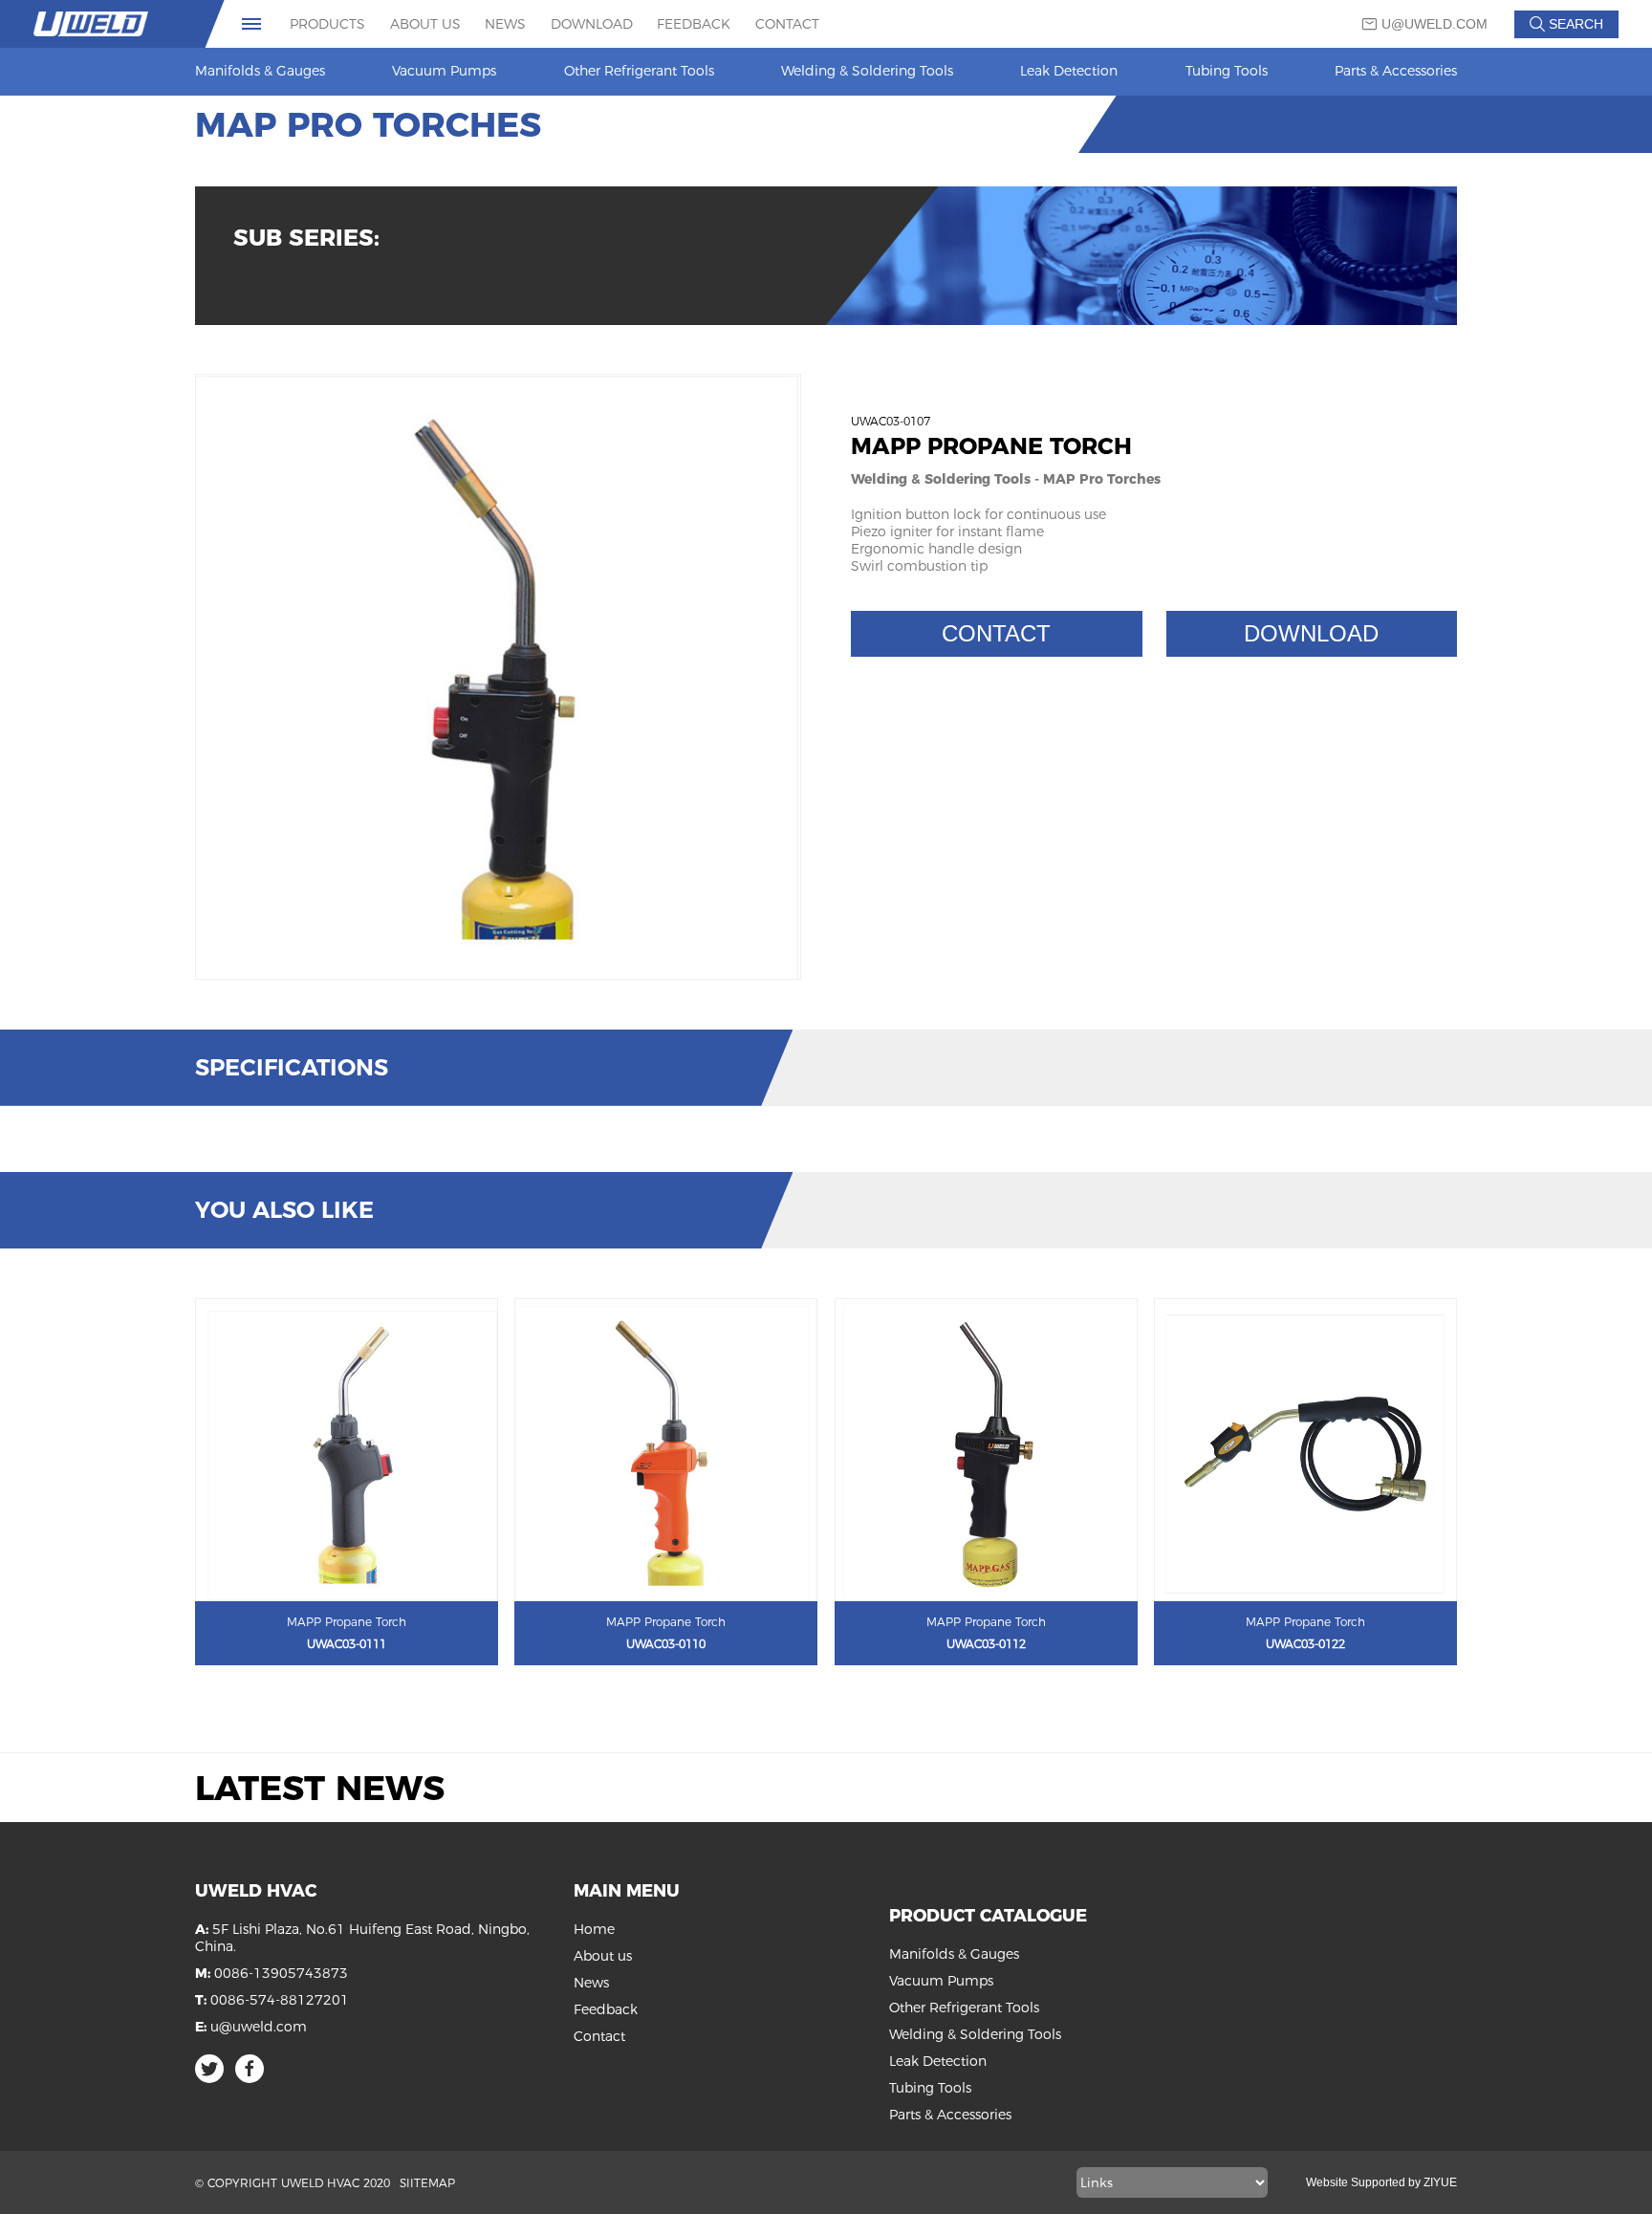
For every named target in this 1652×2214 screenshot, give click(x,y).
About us (425, 24)
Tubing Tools (1227, 71)
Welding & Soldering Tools (867, 71)
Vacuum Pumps (444, 71)
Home (594, 1929)
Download (592, 24)
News (505, 24)
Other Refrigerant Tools (639, 71)
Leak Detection (1069, 71)
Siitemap (427, 2183)
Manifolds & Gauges (260, 71)
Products (327, 24)
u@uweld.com (1435, 24)
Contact (787, 24)
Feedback (694, 24)
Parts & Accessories (1396, 71)
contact (996, 633)
